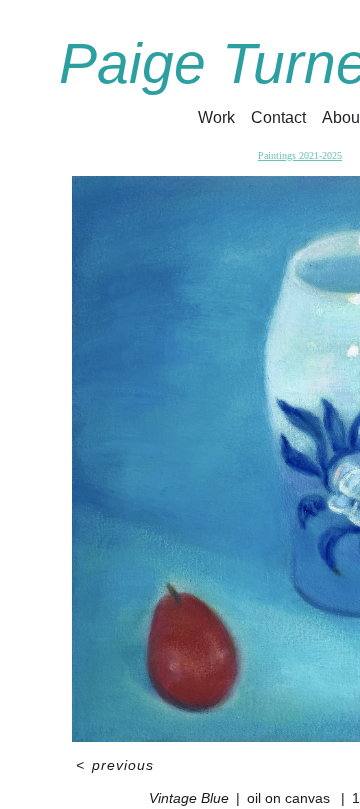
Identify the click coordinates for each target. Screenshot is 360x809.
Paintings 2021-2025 (300, 155)
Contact (278, 117)
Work (216, 117)
